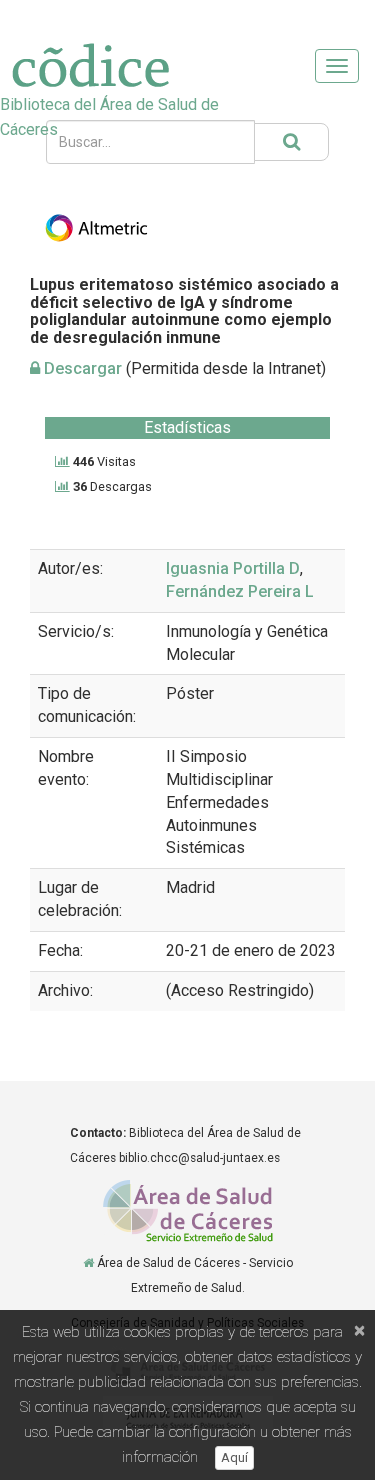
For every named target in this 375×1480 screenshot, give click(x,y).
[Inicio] (88, 1263)
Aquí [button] (234, 1457)
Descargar (81, 368)
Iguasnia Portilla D (233, 568)
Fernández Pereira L (240, 591)
